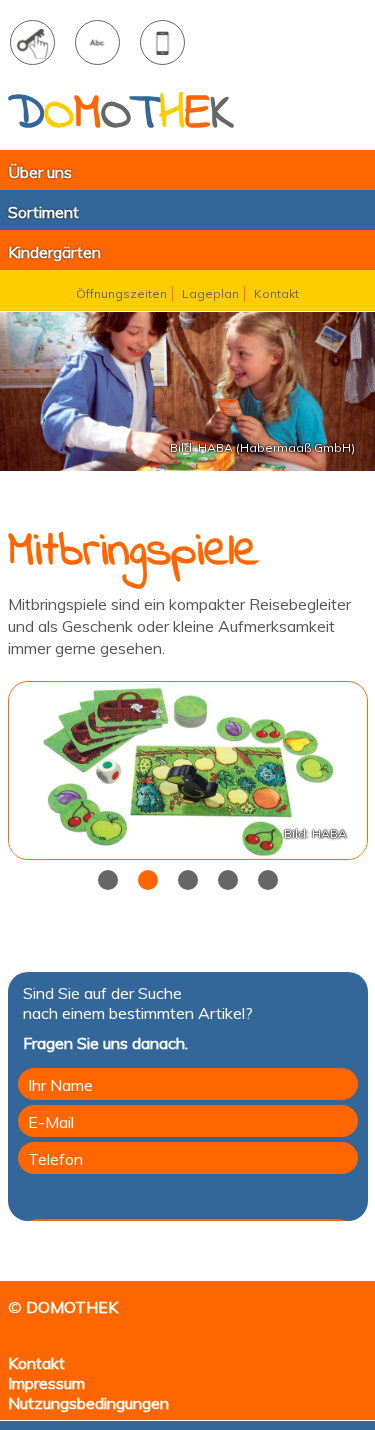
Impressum (46, 1383)
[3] (228, 880)
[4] (268, 880)
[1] (148, 880)
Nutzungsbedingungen (88, 1403)
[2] (188, 880)
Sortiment (43, 212)
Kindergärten (54, 252)
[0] (108, 880)
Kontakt (36, 1363)
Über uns (36, 172)
